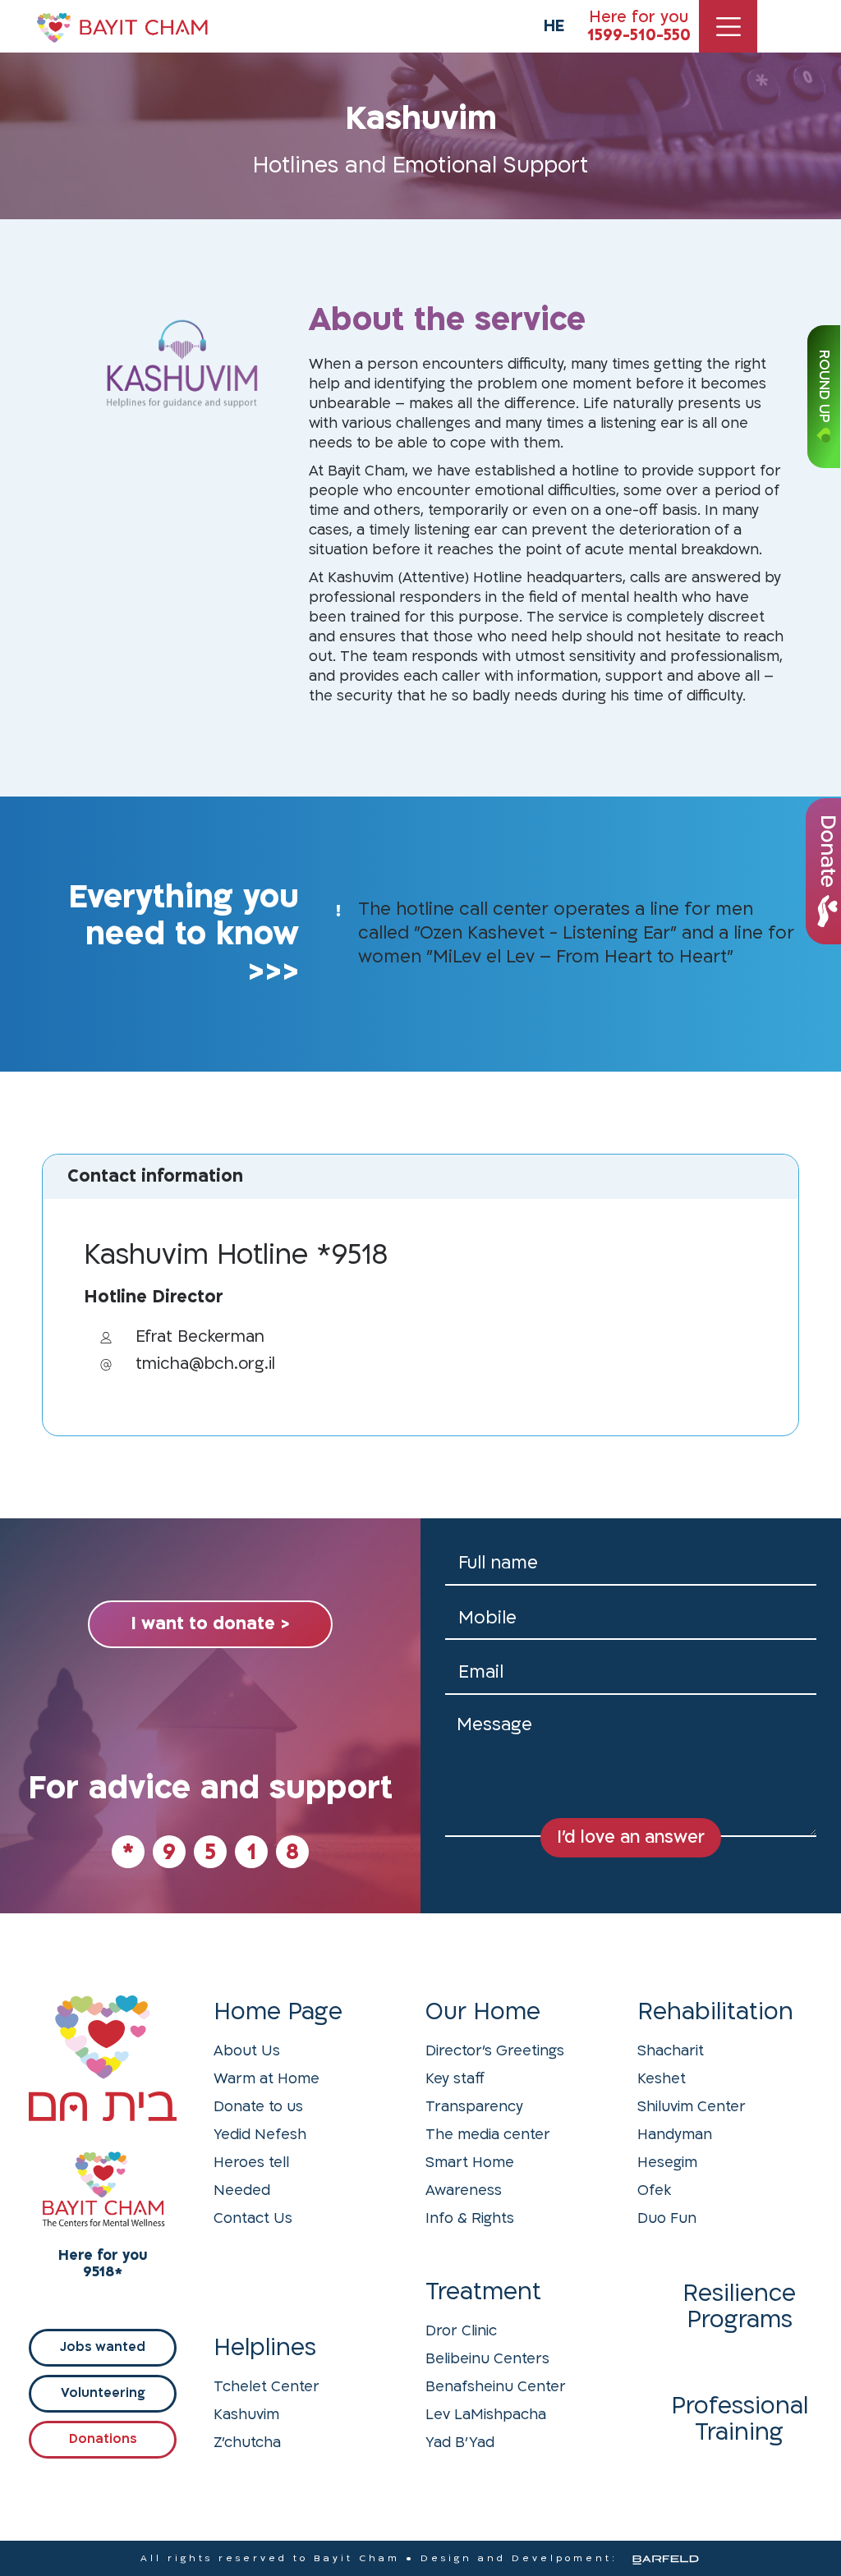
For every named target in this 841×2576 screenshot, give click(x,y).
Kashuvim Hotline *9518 (236, 1255)
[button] (470, 2160)
